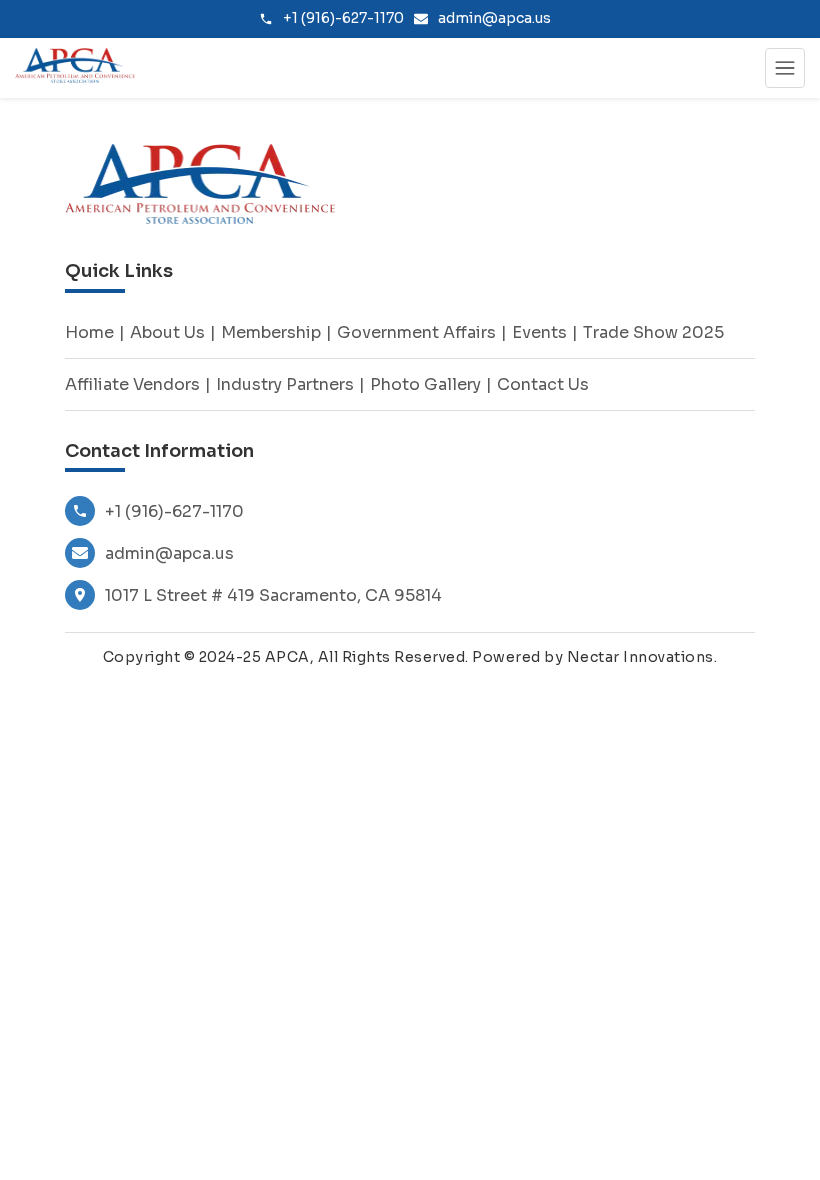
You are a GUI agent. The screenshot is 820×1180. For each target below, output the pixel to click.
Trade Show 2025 (653, 332)
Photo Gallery (425, 384)
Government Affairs (416, 332)
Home (89, 332)
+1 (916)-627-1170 (174, 511)
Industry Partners (285, 384)
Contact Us (543, 384)
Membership (271, 332)
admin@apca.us (169, 553)
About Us (167, 332)
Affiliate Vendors (132, 384)
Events (539, 332)
